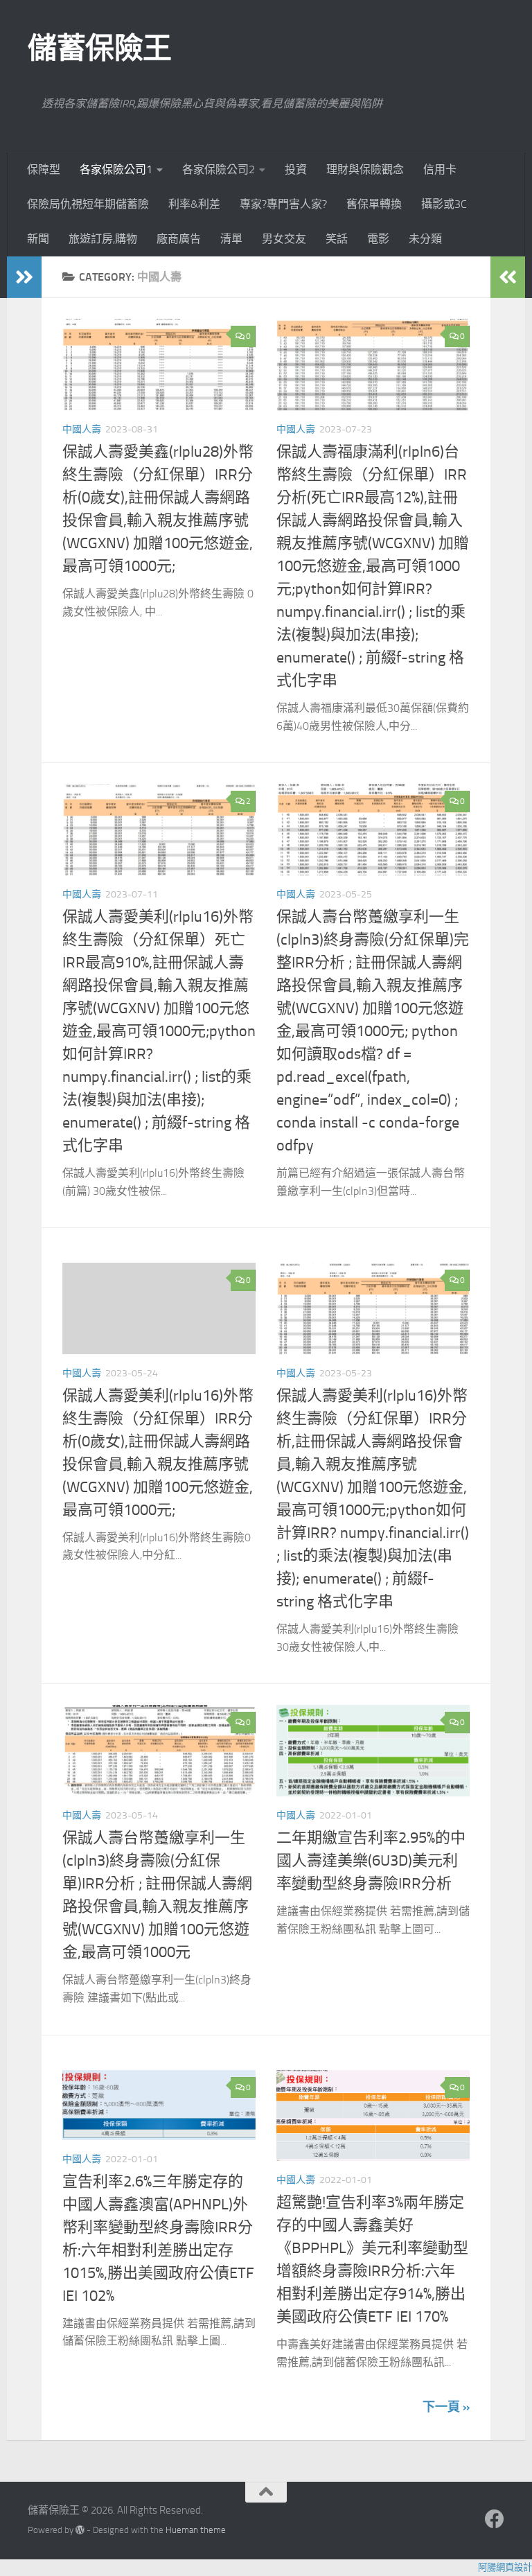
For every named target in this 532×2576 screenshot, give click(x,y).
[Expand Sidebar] (24, 277)
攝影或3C (444, 204)
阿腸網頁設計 (505, 2567)
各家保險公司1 (116, 169)
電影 (378, 239)
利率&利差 (194, 204)
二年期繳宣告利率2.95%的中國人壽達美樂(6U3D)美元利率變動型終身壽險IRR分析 (371, 1861)
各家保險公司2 (219, 169)
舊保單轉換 (374, 204)
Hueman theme (196, 2530)
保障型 (44, 169)
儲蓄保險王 (100, 49)
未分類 (425, 239)
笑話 (337, 239)
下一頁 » (446, 2407)
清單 (231, 239)
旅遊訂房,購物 (103, 239)
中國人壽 (82, 429)
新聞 (38, 239)
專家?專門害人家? (283, 204)
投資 (296, 169)
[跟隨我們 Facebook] (495, 2519)
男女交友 (284, 239)
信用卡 (440, 169)
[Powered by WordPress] (80, 2530)
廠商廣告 (179, 239)
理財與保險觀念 (365, 169)
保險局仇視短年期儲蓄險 (88, 204)
